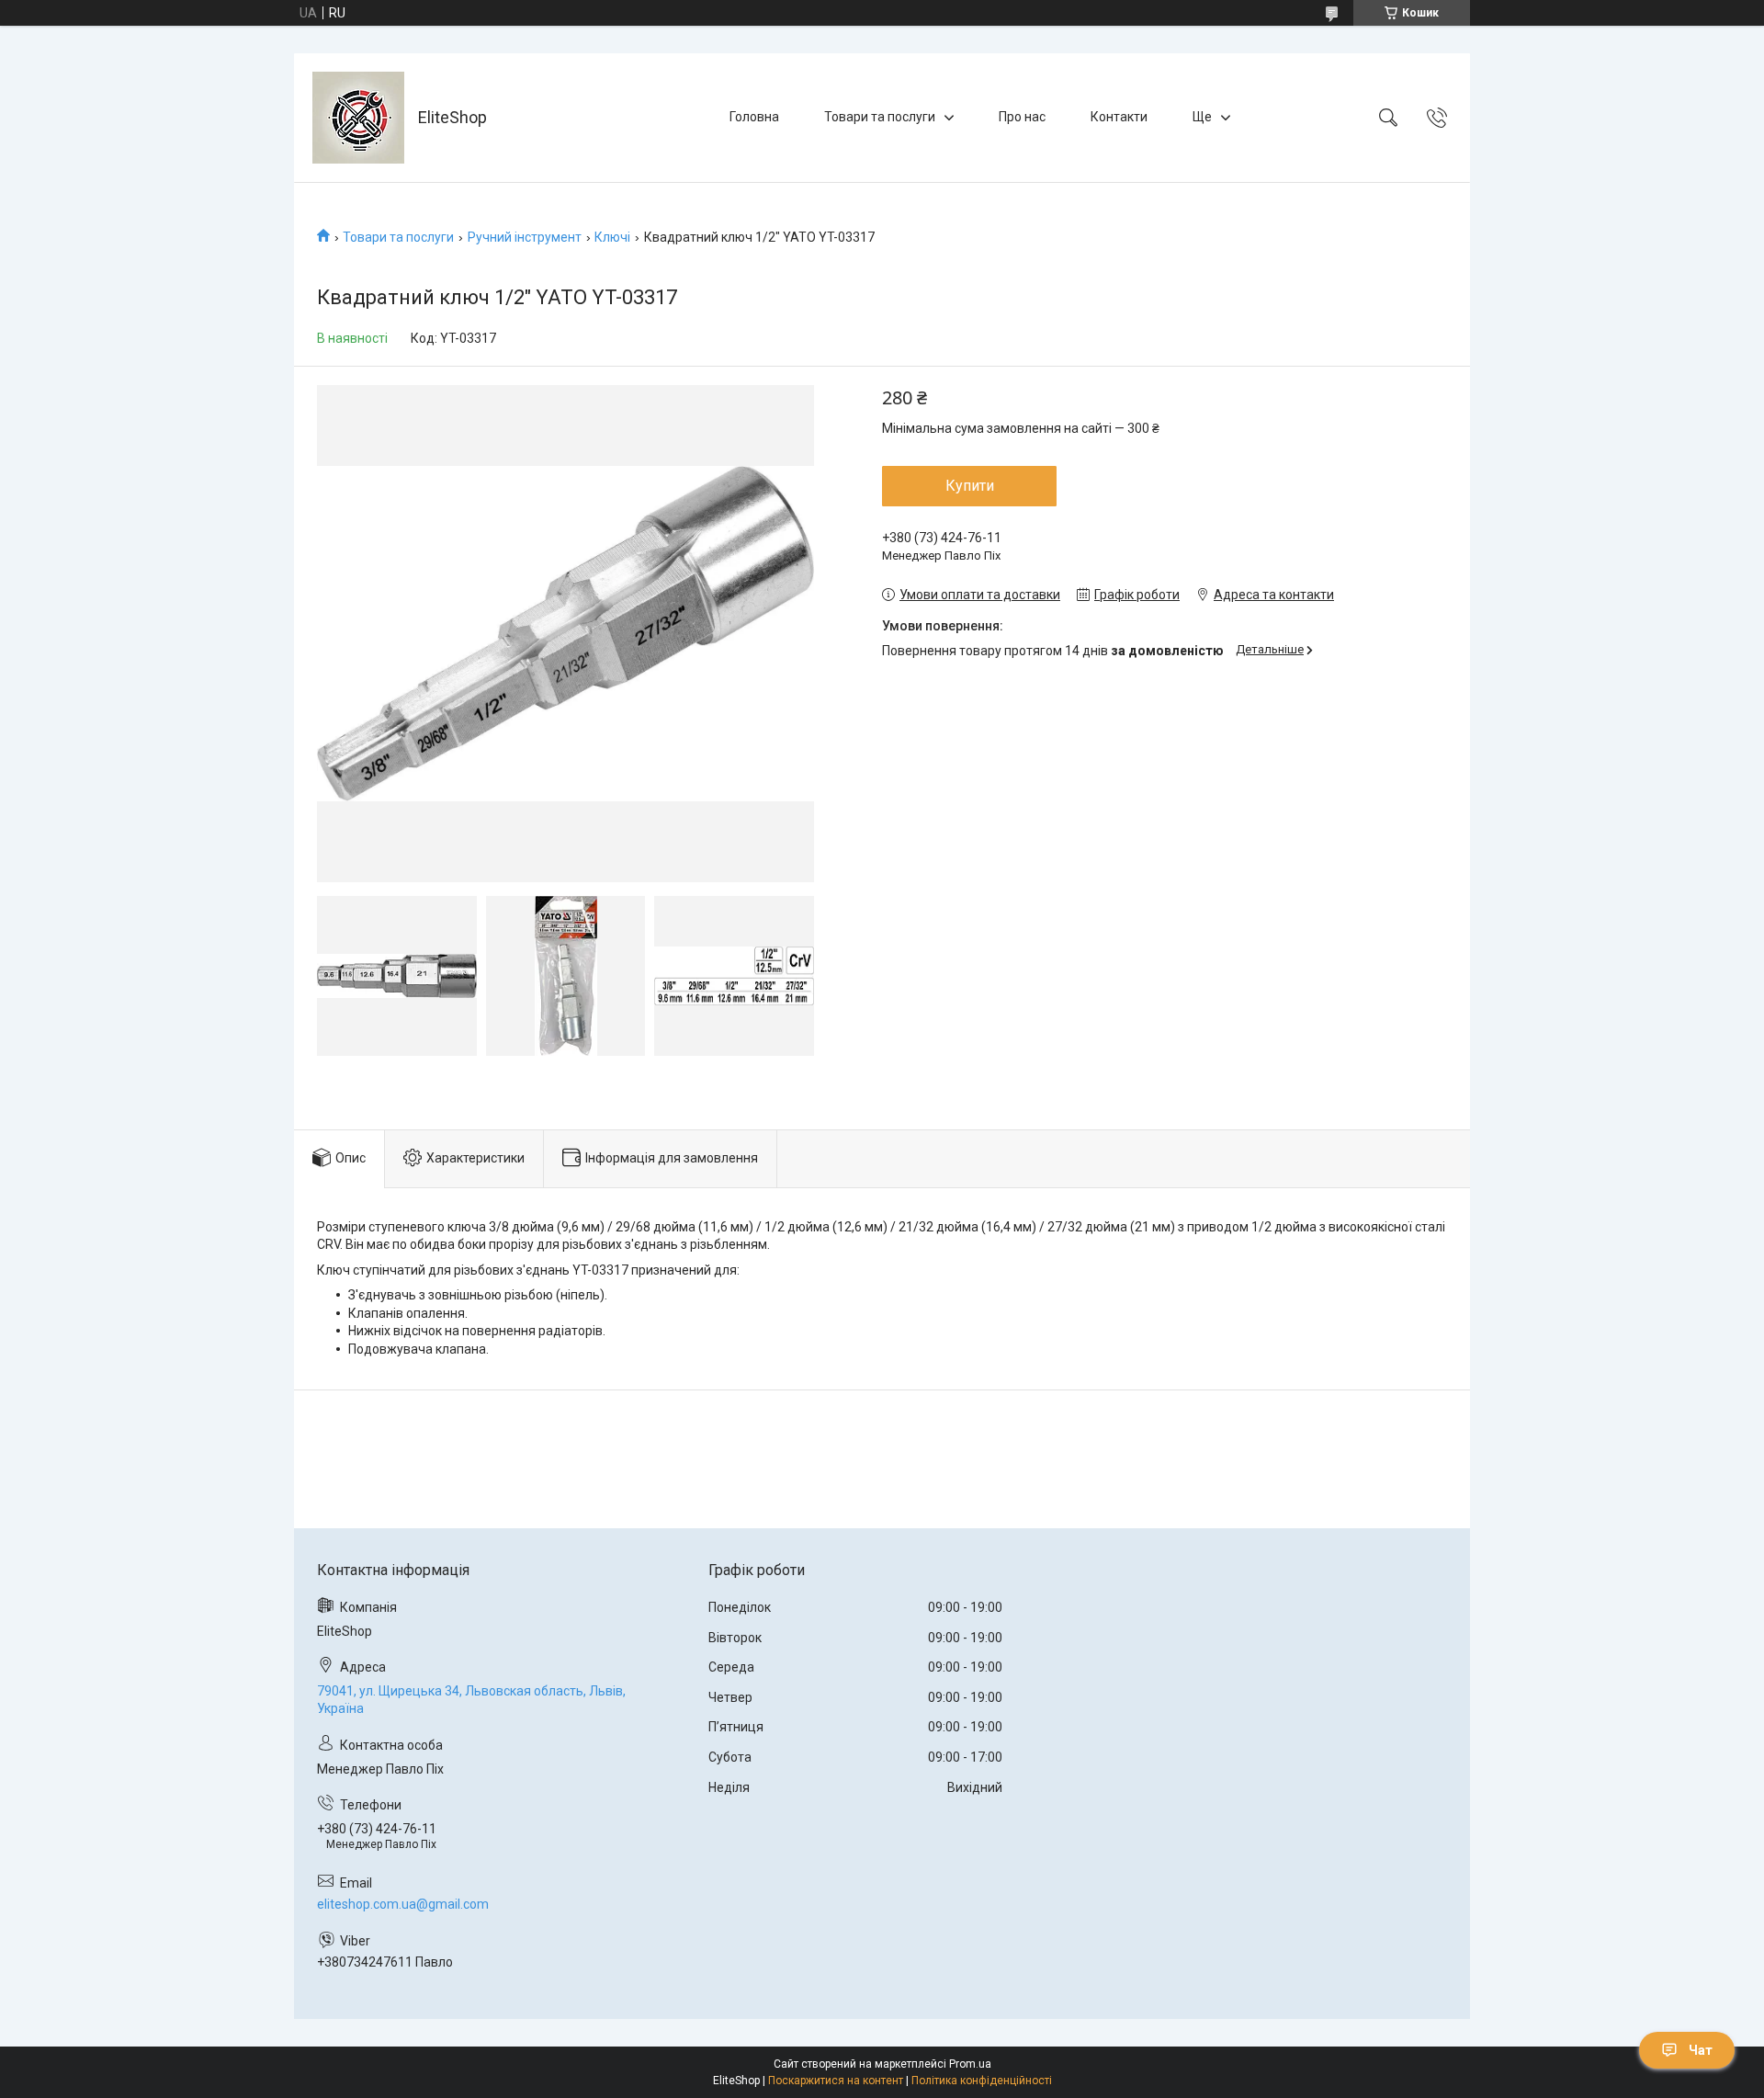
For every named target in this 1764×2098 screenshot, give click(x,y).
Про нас (1022, 117)
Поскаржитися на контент (836, 2081)
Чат (1701, 2050)
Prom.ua (970, 2064)
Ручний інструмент (525, 237)
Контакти (1119, 117)
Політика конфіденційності (982, 2081)
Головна (754, 117)
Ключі (612, 237)
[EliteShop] (358, 118)
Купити (970, 486)
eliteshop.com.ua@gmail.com (403, 1904)
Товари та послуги (880, 117)
